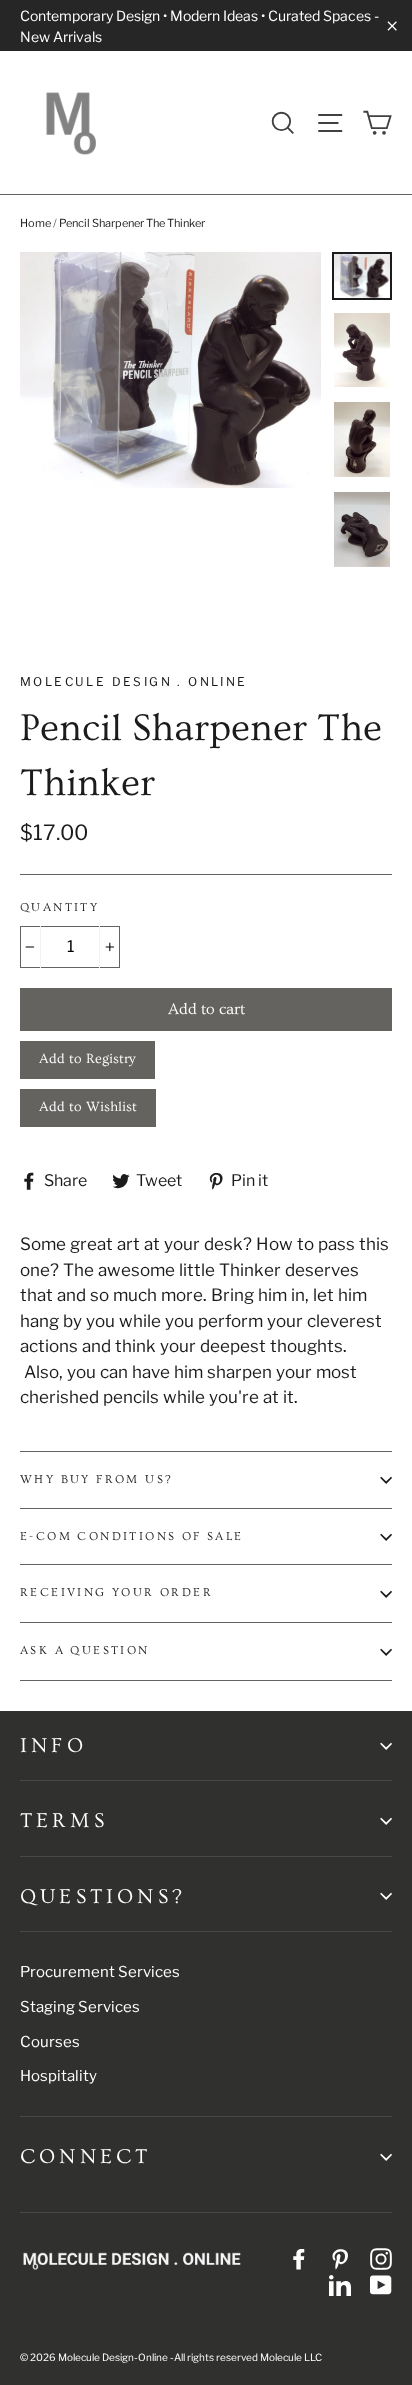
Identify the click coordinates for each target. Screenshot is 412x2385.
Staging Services (80, 2007)
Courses (50, 2042)
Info (53, 1745)
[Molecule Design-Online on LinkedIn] (340, 2284)
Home (35, 223)
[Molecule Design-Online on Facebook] (299, 2259)
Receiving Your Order (116, 1592)
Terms (64, 1820)
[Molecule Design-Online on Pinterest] (340, 2259)
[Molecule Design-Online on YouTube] (381, 2284)
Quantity (59, 907)
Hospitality (58, 2076)
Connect (85, 2156)
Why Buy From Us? (96, 1479)
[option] (170, 370)
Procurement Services (100, 1972)
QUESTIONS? (103, 1896)
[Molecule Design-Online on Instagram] (381, 2259)
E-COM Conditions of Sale (132, 1536)
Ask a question (85, 1650)
